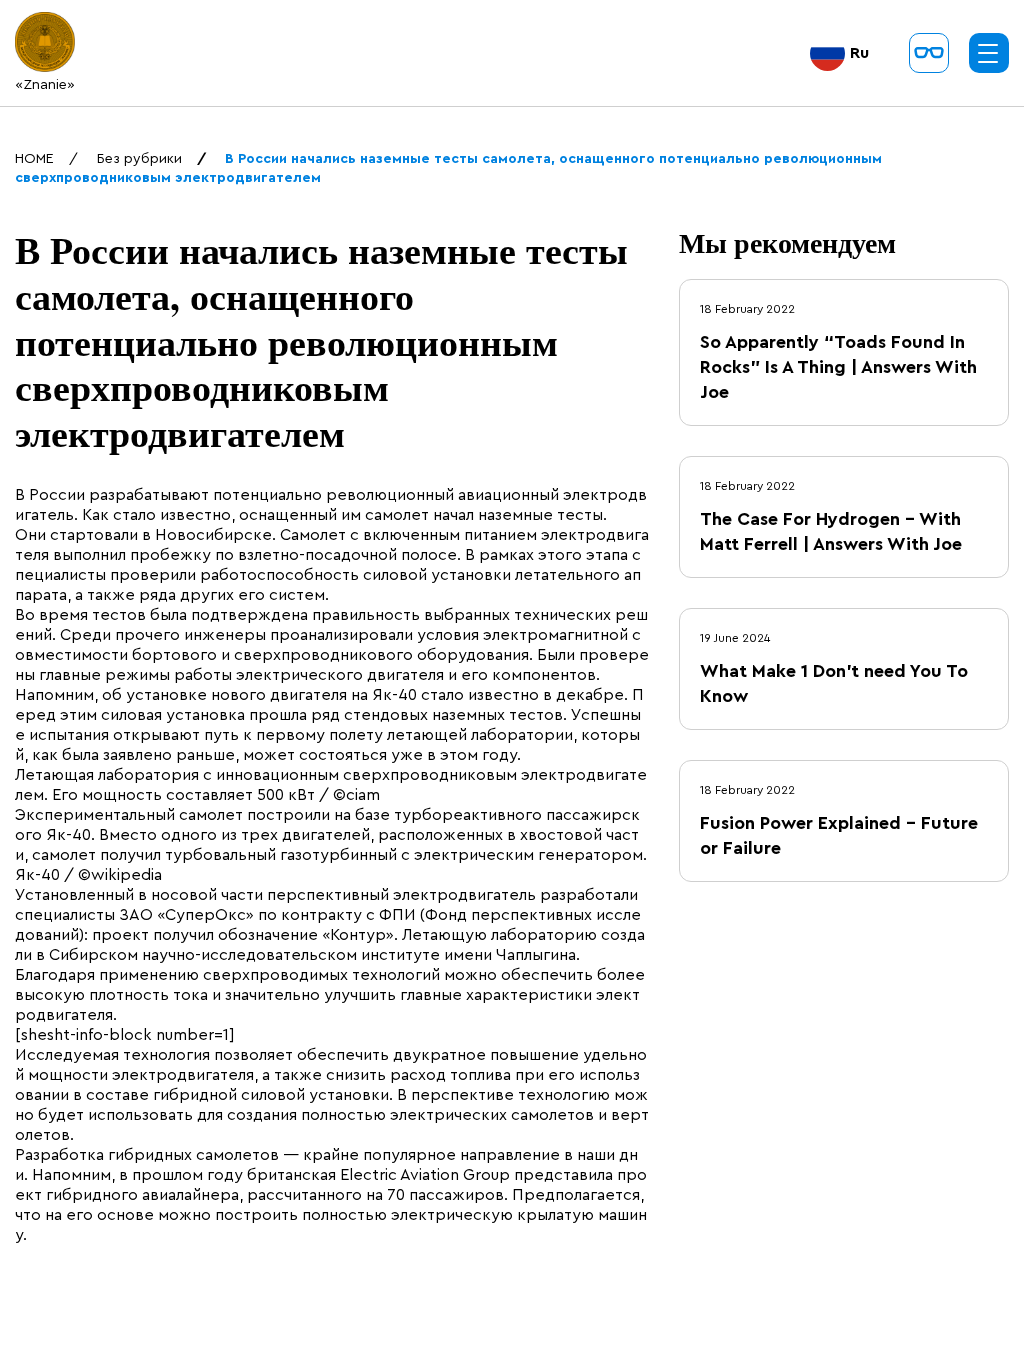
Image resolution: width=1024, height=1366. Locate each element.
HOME (34, 159)
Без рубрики (139, 159)
